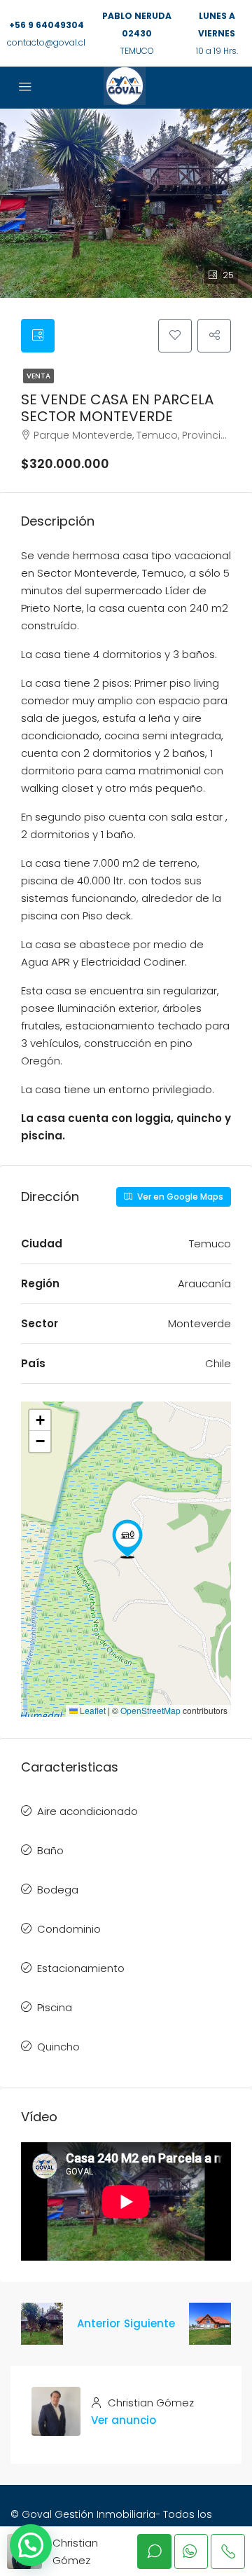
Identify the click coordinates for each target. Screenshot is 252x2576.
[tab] (38, 336)
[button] (127, 1539)
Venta (38, 376)
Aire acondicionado (87, 1811)
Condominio (69, 1929)
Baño (50, 1850)
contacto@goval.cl (46, 42)
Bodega (58, 1890)
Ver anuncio (124, 2420)
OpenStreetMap (150, 1710)
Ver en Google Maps (179, 1197)
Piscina (55, 2007)
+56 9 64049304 (47, 25)
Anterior (99, 2323)
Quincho (58, 2047)
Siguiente (149, 2323)
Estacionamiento (81, 1968)
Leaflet (92, 1710)
